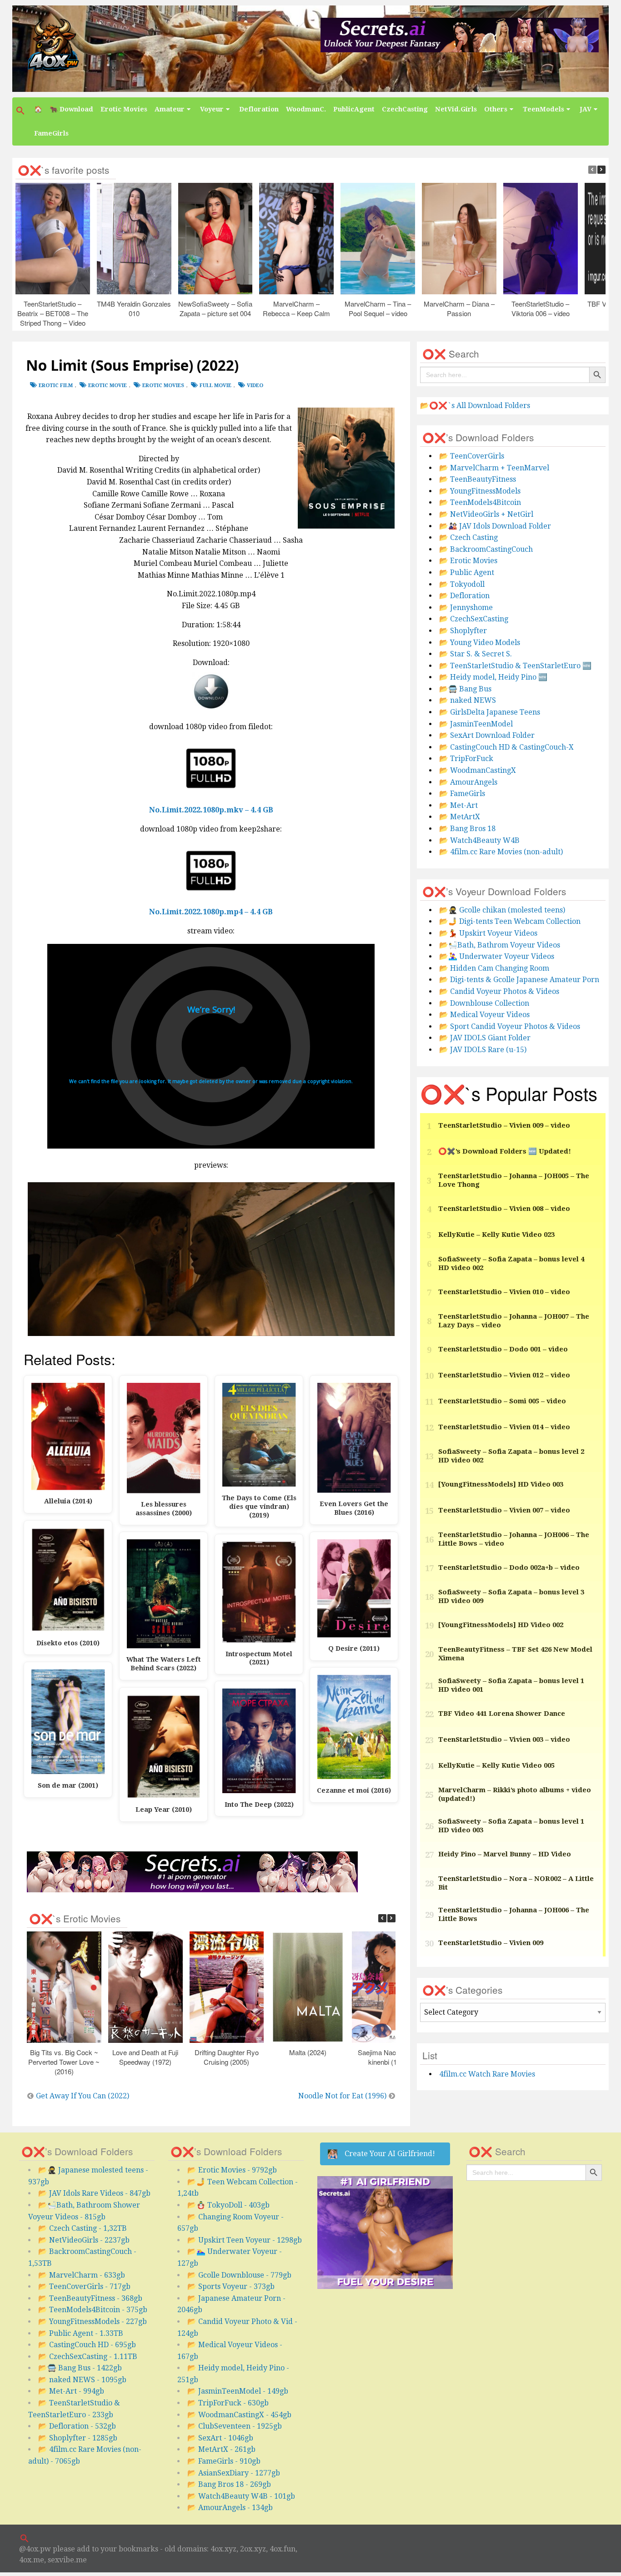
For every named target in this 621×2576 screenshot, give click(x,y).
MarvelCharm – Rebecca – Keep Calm (297, 308)
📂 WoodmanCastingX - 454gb (239, 2415)
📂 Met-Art (458, 805)
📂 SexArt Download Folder (487, 735)
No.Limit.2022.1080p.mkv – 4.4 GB (211, 810)
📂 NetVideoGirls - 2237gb (84, 2240)
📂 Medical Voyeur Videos (484, 1015)
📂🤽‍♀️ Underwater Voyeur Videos (497, 956)
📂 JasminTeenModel (476, 724)
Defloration (259, 109)
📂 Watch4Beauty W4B (479, 840)
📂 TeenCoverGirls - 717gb (84, 2286)
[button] (21, 111)
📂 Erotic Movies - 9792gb (232, 2170)
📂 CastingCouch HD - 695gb (87, 2345)
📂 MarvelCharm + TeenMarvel (494, 468)
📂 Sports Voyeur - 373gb (231, 2286)
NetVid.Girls (456, 109)
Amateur (170, 109)
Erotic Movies (124, 109)
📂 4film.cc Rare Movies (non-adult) (501, 852)
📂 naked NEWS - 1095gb (82, 2380)
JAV (586, 109)
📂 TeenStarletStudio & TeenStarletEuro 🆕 (515, 666)
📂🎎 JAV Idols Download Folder (495, 526)
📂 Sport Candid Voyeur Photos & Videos (510, 1026)
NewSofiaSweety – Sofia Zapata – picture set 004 (215, 308)
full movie (215, 386)
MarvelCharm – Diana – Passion (459, 308)
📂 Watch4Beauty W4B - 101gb (241, 2496)
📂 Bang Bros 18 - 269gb (229, 2484)
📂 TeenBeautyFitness (478, 479)
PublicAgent (354, 109)
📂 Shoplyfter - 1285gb (78, 2438)
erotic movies (163, 386)
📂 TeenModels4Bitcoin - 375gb (93, 2310)
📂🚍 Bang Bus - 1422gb (80, 2368)
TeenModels (543, 109)
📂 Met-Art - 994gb (71, 2391)
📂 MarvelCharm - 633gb (82, 2275)
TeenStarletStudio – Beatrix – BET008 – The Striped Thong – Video (53, 313)
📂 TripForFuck (466, 759)
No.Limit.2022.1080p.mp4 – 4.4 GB (211, 912)
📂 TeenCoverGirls (472, 456)
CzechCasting (405, 109)
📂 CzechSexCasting (474, 619)
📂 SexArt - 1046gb (220, 2438)
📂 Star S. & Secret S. (476, 654)
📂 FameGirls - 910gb (224, 2461)
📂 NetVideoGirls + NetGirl (486, 514)
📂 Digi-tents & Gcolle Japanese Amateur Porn (519, 980)
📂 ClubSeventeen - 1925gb (235, 2426)
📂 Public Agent (467, 572)
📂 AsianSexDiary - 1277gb (234, 2473)
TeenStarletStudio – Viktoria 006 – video (541, 308)
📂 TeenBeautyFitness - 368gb (90, 2298)
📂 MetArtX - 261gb (221, 2449)
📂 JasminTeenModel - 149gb (238, 2391)
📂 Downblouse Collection (484, 1003)
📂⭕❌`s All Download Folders (475, 406)
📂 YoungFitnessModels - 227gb (93, 2321)
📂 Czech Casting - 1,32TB (83, 2228)
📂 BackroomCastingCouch (486, 549)
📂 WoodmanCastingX (478, 770)
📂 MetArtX (460, 817)
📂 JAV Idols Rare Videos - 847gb (94, 2193)
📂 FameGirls (462, 794)
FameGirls (51, 133)
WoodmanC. (306, 109)
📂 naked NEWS (468, 700)
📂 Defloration (464, 596)
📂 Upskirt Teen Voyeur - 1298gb (245, 2240)
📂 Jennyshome (466, 607)
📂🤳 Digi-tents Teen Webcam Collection (510, 921)
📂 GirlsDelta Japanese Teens (490, 712)
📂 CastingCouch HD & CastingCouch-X (506, 747)
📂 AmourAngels (468, 782)
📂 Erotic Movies (468, 561)
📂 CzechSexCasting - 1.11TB (88, 2357)
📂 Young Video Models (480, 643)
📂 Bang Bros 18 (467, 829)
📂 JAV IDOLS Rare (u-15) (483, 1050)
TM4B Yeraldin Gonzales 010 (134, 308)
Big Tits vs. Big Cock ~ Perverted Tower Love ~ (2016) (64, 2062)
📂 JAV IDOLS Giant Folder (485, 1038)
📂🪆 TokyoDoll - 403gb (228, 2205)
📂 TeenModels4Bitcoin (480, 502)
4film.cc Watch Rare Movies (487, 2074)
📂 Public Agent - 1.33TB (81, 2333)
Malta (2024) (308, 2052)
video (255, 386)
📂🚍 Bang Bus (465, 689)
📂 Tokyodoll (462, 584)
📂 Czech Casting (468, 537)
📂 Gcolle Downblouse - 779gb (239, 2275)
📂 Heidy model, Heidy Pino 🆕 (493, 677)
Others (496, 109)
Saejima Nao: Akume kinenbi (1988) (389, 2057)
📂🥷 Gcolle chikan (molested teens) (502, 910)
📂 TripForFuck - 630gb (228, 2403)
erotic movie (108, 386)
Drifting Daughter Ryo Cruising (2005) (227, 2057)
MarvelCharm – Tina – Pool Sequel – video (378, 308)
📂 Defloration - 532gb (77, 2426)
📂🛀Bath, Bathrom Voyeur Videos (500, 945)
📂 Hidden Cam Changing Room (494, 968)
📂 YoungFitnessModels (480, 491)
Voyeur (212, 109)
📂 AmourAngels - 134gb (230, 2508)
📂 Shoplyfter (463, 631)
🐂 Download (71, 109)
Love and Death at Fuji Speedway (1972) (146, 2057)
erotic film (56, 386)
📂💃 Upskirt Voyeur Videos (488, 933)
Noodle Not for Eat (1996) (342, 2096)
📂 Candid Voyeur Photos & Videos (499, 991)
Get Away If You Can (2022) (83, 2096)
